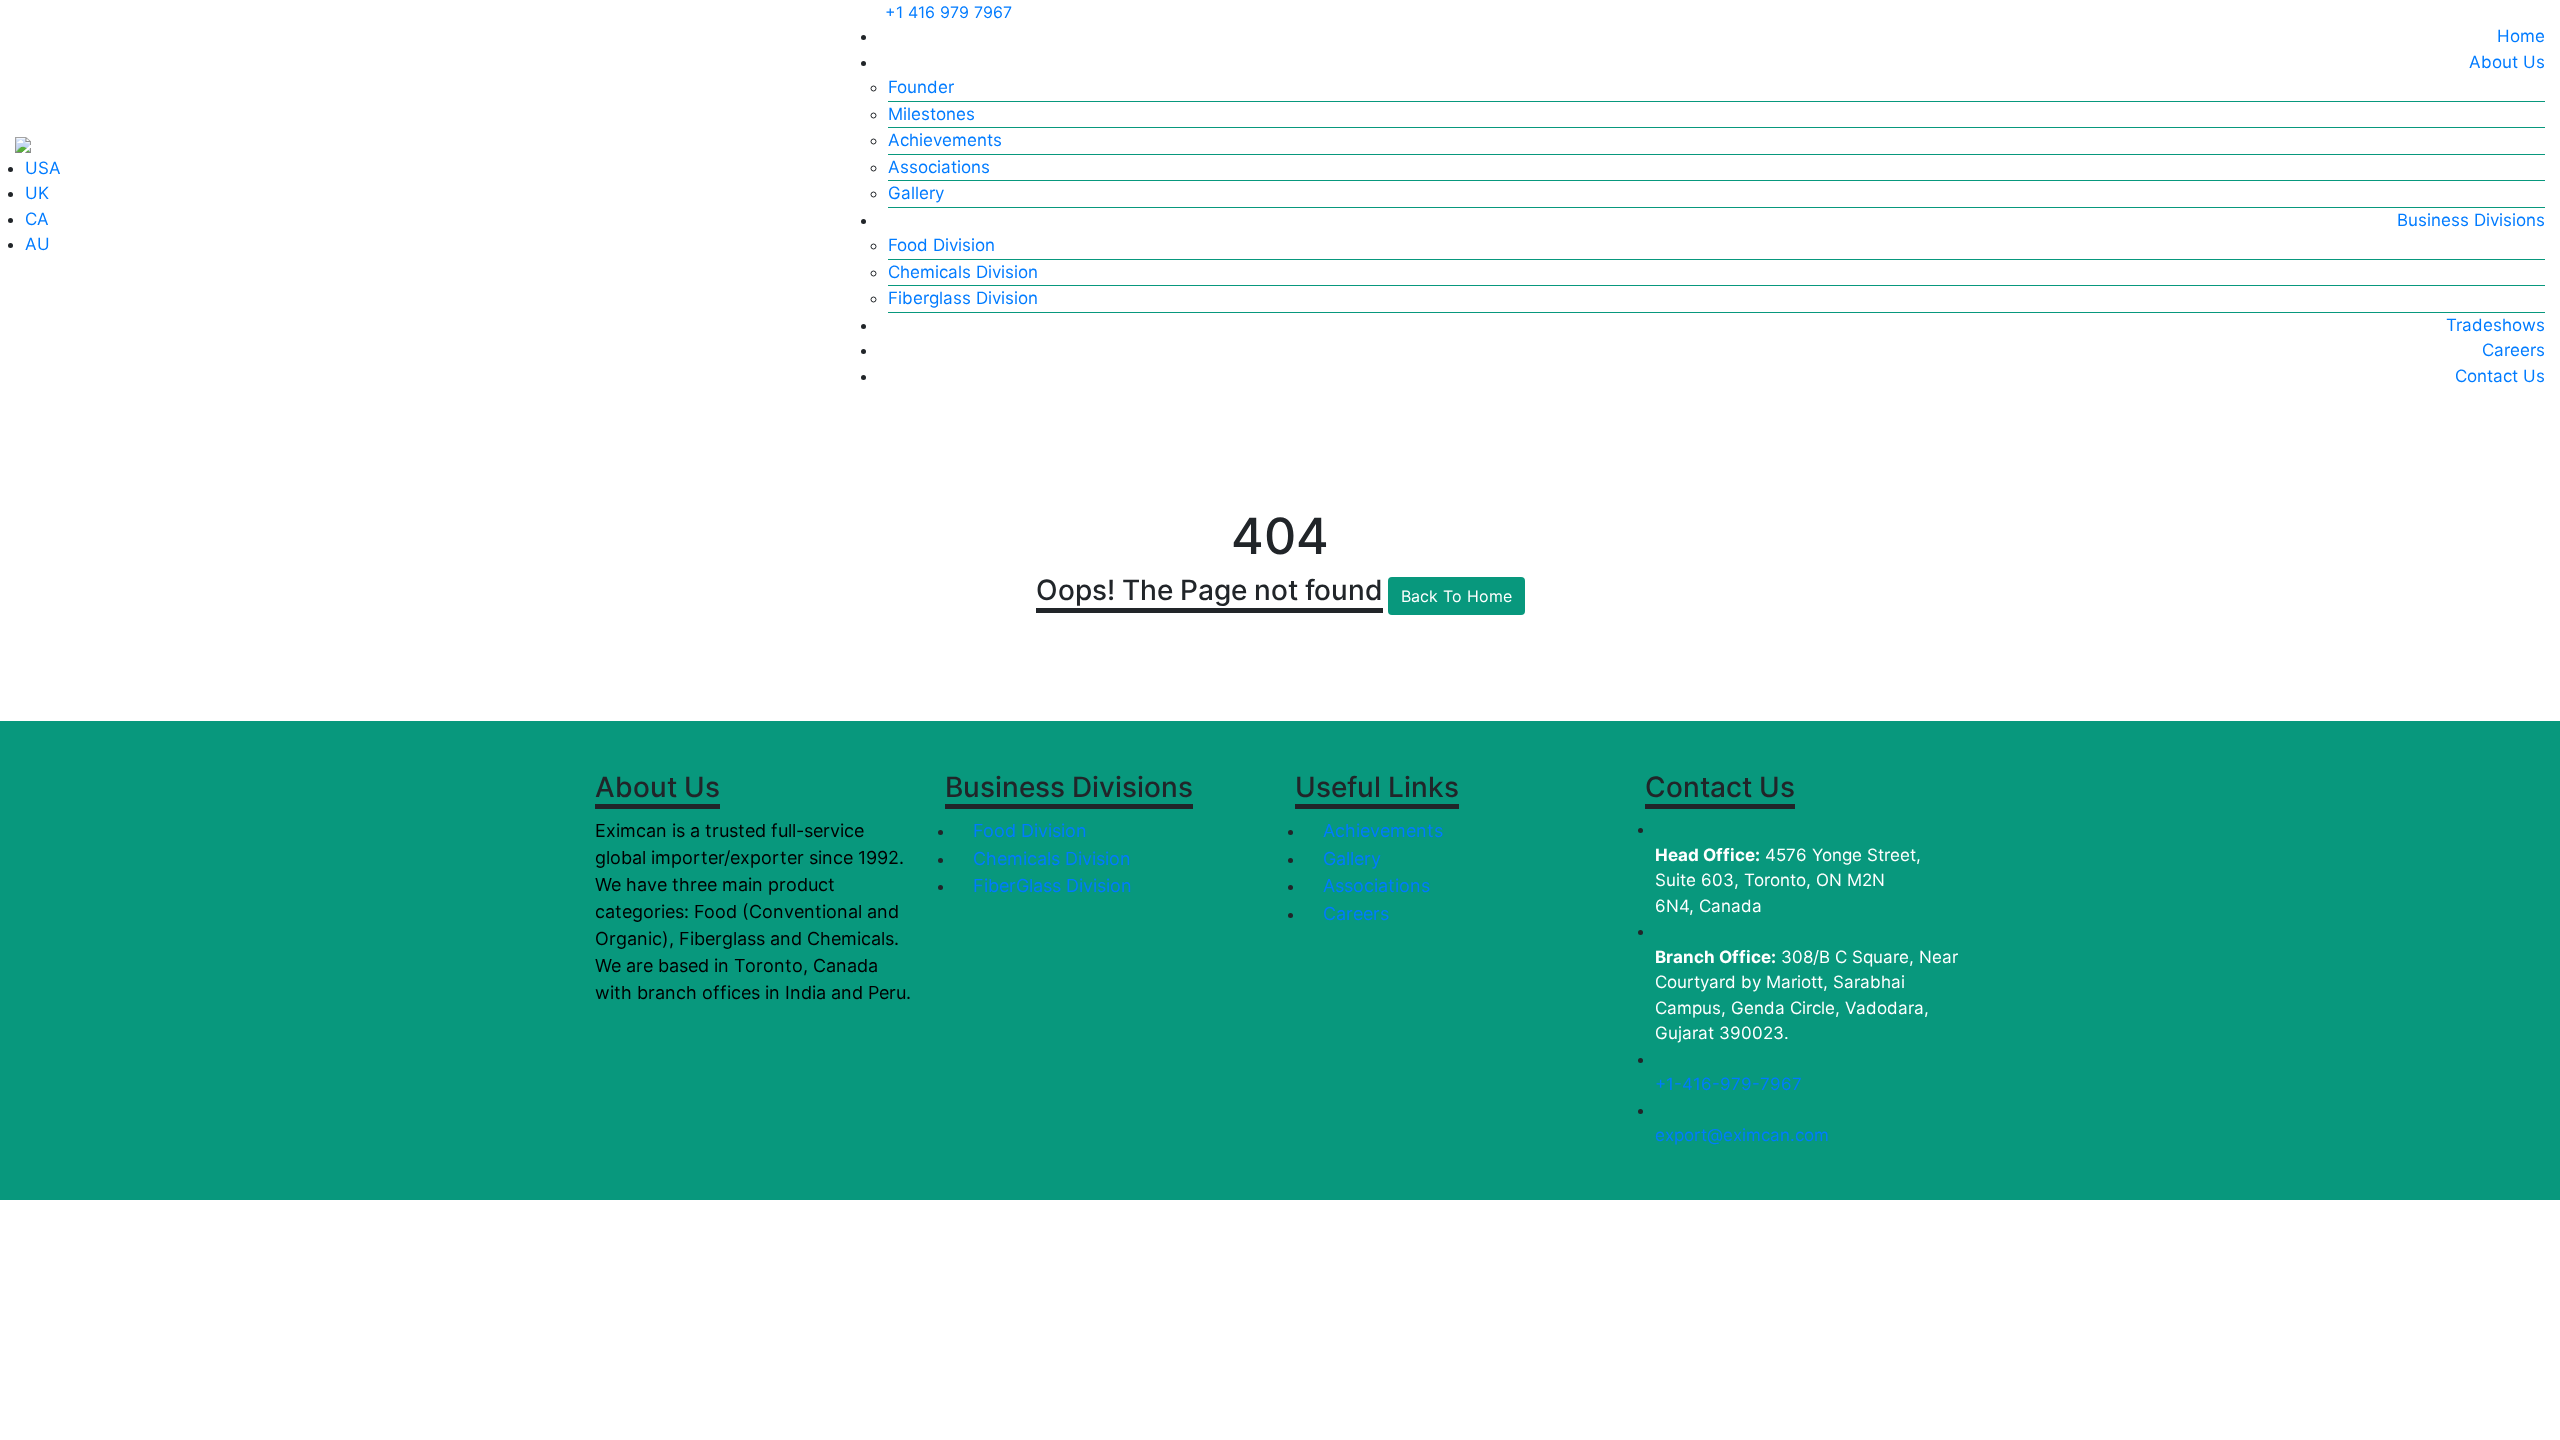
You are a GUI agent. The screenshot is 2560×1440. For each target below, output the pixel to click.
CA (37, 219)
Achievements (945, 140)
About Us (2507, 62)
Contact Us (2500, 376)
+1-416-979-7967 (1728, 1084)
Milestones (931, 114)
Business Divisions (2471, 220)
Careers (2513, 350)
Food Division (941, 245)
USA (43, 168)
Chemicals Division (963, 272)
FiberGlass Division (1050, 885)
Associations (939, 167)
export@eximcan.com (1742, 1135)
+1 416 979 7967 (948, 12)
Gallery (916, 193)
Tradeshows (2495, 325)
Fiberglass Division (963, 298)
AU (37, 244)
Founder (921, 87)
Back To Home (1456, 596)
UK (37, 193)
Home (2521, 36)
